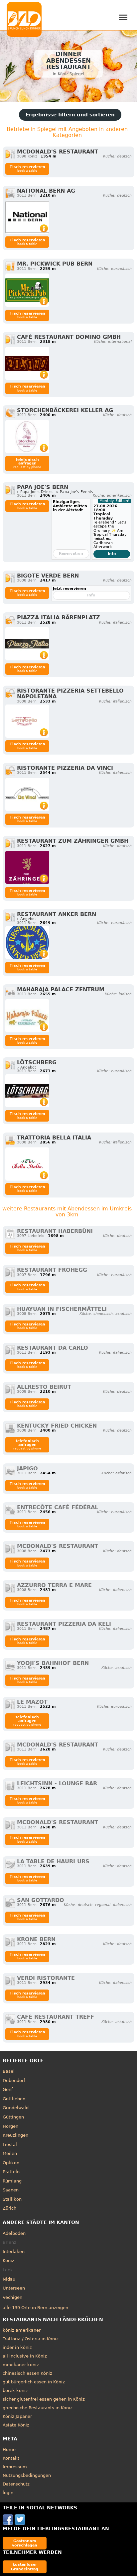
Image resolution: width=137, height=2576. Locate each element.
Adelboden (14, 2233)
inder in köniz (17, 2347)
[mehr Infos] (27, 217)
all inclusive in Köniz (25, 2356)
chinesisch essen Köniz (27, 2373)
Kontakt (11, 2458)
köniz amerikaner (22, 2330)
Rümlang (12, 2181)
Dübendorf (14, 2081)
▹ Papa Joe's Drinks (35, 492)
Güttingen (13, 2117)
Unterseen (14, 2288)
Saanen (11, 2190)
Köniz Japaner (17, 2416)
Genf (8, 2089)
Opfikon (11, 2163)
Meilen (10, 2153)
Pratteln (11, 2172)
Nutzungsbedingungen (27, 2475)
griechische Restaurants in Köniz (38, 2408)
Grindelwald (16, 2108)
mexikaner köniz (21, 2365)
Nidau (9, 2279)
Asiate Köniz (16, 2425)
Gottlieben (14, 2099)
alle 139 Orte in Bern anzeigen (35, 2308)
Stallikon (12, 2199)
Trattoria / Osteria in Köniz (31, 2339)
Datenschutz (16, 2484)
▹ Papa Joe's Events (75, 492)
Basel (9, 2071)
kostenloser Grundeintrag (25, 2567)
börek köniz (15, 2391)
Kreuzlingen (15, 2135)
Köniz (8, 2261)
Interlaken (14, 2252)
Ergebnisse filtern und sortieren (70, 115)
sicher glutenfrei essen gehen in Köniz (44, 2399)
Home (9, 2450)
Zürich (9, 2208)
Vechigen (12, 2297)
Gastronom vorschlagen (25, 2543)
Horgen (10, 2126)
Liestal (10, 2145)
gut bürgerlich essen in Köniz (34, 2382)
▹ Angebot (26, 919)
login (8, 2493)
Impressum (15, 2467)
